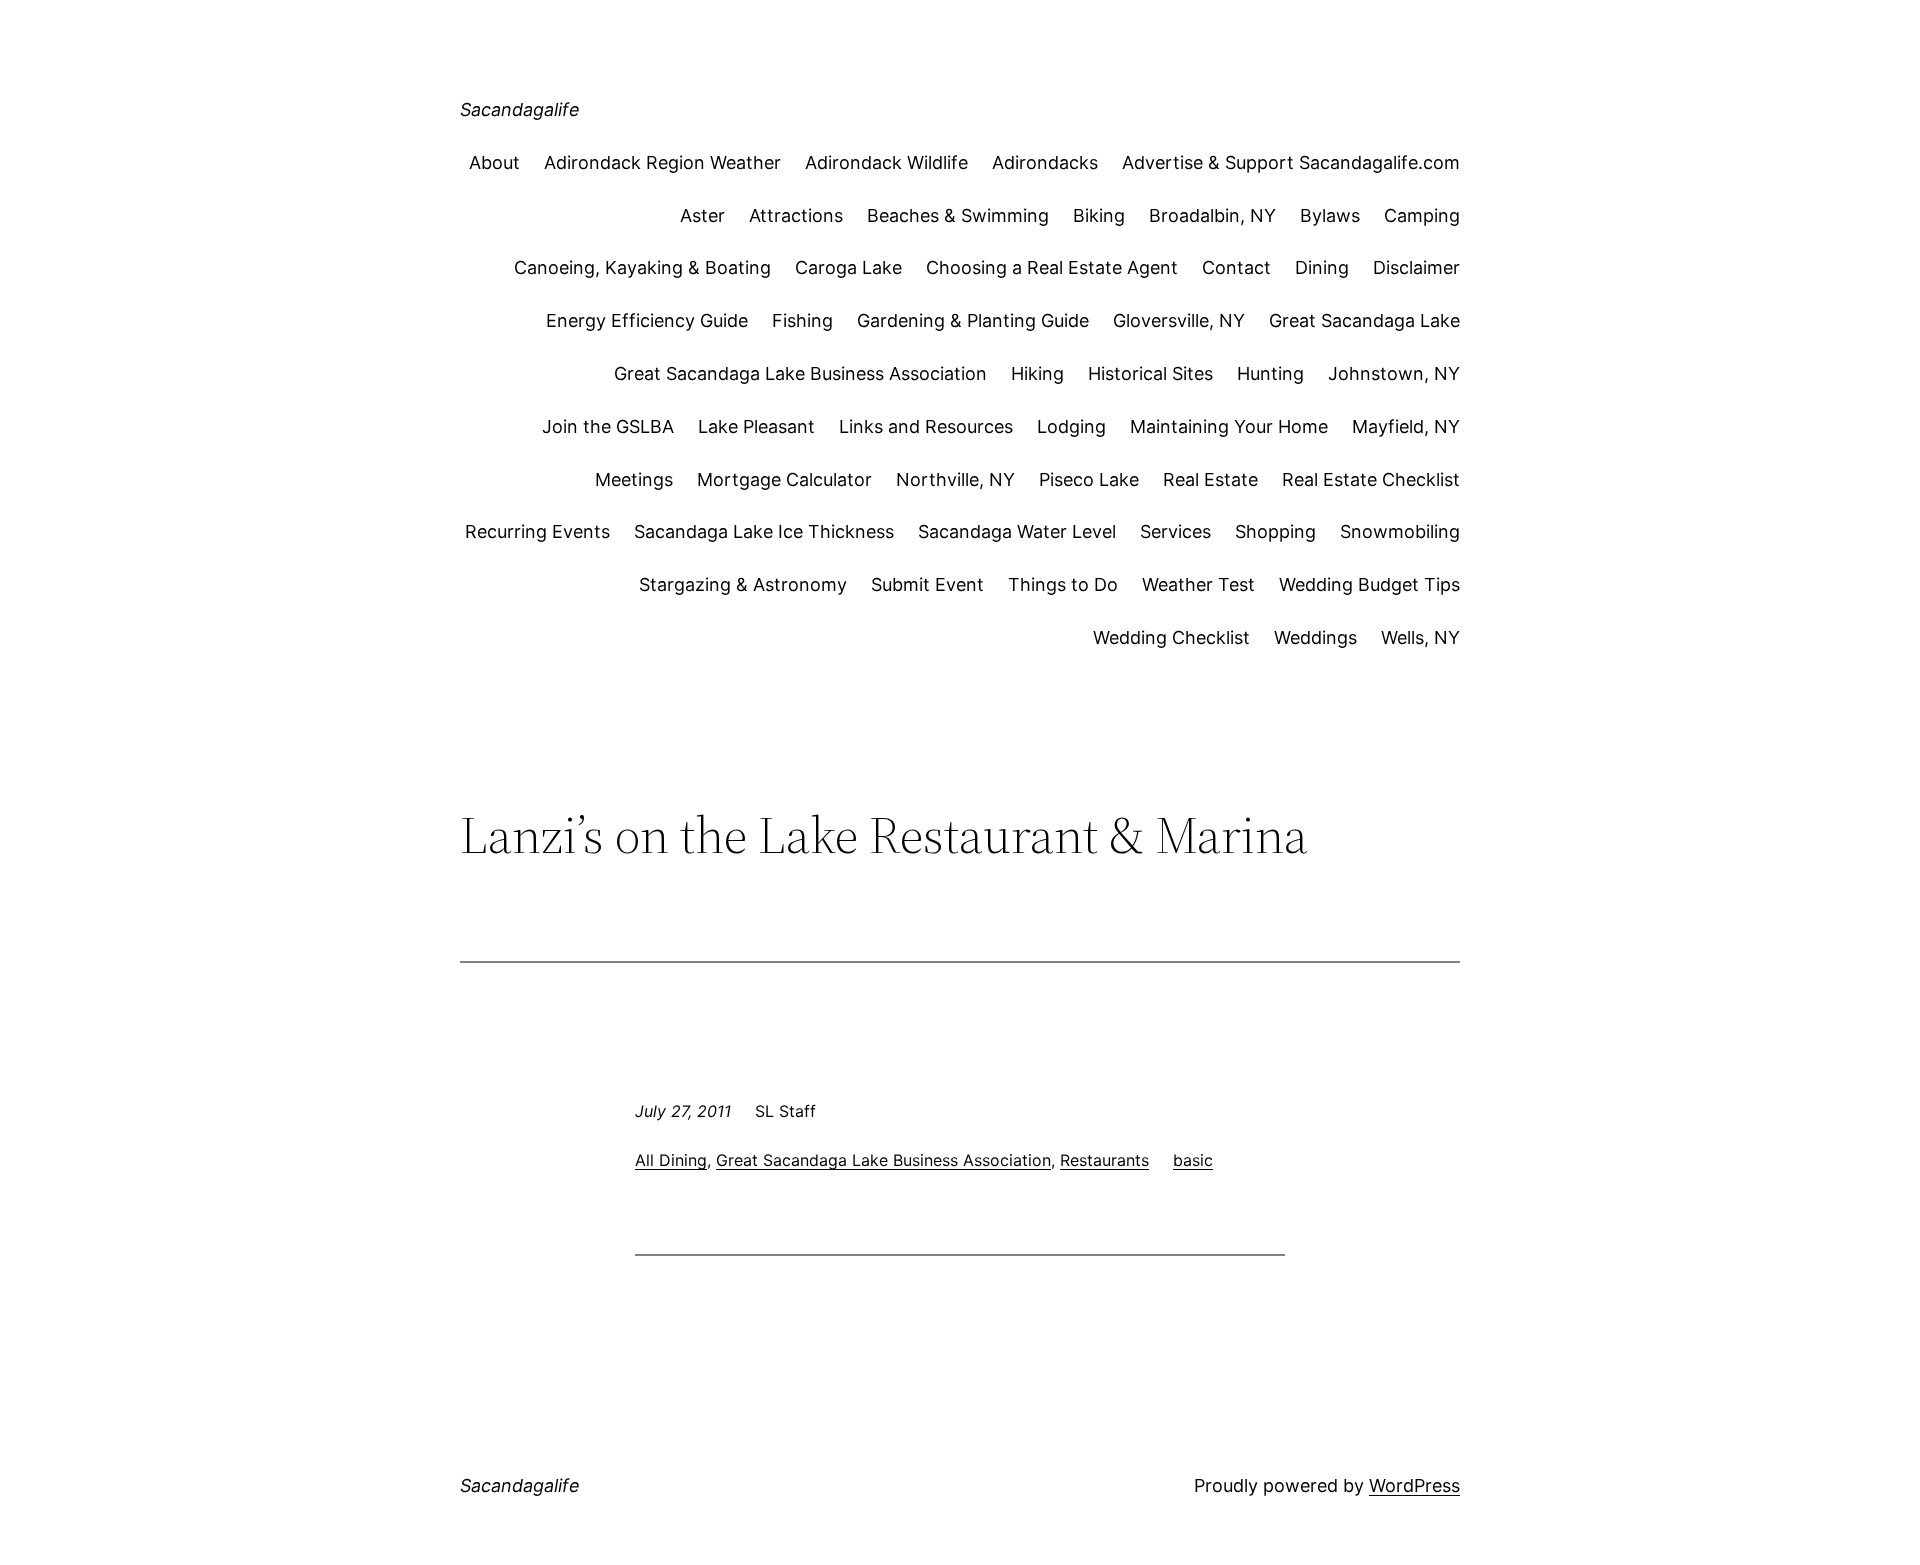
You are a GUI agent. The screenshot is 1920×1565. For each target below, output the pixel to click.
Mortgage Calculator (784, 479)
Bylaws (1330, 215)
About (494, 162)
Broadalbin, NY (1212, 215)
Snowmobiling (1400, 531)
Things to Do (1063, 584)
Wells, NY (1420, 637)
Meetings (634, 479)
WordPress (1414, 1485)
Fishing (802, 320)
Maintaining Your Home (1229, 426)
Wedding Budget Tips (1369, 584)
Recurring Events (537, 531)
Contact (1236, 267)
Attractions (796, 215)
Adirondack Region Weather (662, 162)
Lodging (1071, 426)
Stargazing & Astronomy (743, 584)
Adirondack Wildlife (886, 162)
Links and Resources (926, 426)
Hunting (1270, 373)
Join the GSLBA (608, 426)
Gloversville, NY (1179, 320)
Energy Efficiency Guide (647, 320)
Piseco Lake (1089, 479)
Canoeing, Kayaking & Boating (642, 267)
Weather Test (1198, 584)
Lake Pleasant (756, 426)
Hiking (1037, 373)
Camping (1422, 215)
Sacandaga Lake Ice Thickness (764, 531)
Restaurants (1104, 1160)
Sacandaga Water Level (1017, 531)
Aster (702, 215)
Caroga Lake (848, 267)
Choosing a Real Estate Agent (1052, 267)
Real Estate (1210, 479)
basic (1193, 1160)
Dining (1322, 267)
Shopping (1275, 531)
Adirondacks (1045, 162)
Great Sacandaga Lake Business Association (800, 373)
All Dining (671, 1160)
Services (1175, 531)
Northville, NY (955, 479)
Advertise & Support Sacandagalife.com (1291, 162)
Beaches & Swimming (958, 215)
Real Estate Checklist (1371, 479)
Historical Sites (1150, 373)
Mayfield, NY (1406, 426)
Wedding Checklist (1171, 637)
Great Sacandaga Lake (1364, 320)
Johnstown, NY (1394, 373)
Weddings (1315, 637)
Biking (1099, 215)
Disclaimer (1416, 267)
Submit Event (927, 584)
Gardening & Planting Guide (973, 320)
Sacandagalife (520, 109)
